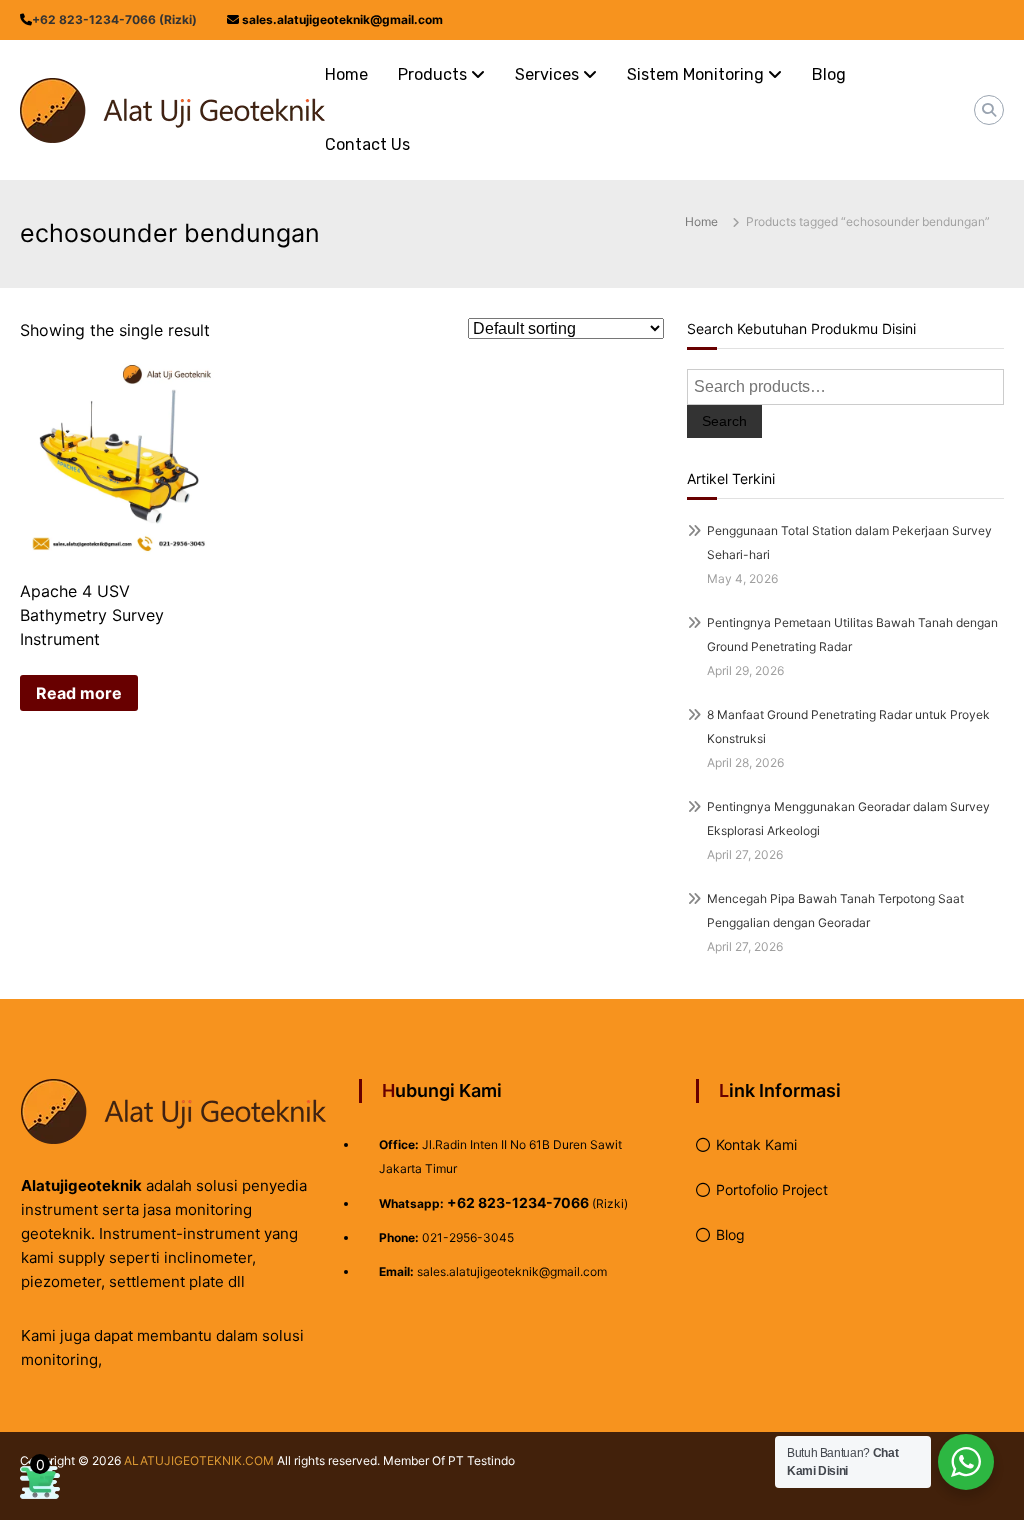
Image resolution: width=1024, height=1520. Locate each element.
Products (432, 74)
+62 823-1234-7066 (518, 1202)
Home (346, 74)
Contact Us (367, 144)
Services (547, 74)
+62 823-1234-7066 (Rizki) (114, 19)
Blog (829, 74)
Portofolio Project (772, 1189)
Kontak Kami (756, 1144)
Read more (79, 693)
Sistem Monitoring (695, 74)
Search (724, 421)
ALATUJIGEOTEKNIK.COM (199, 1460)
